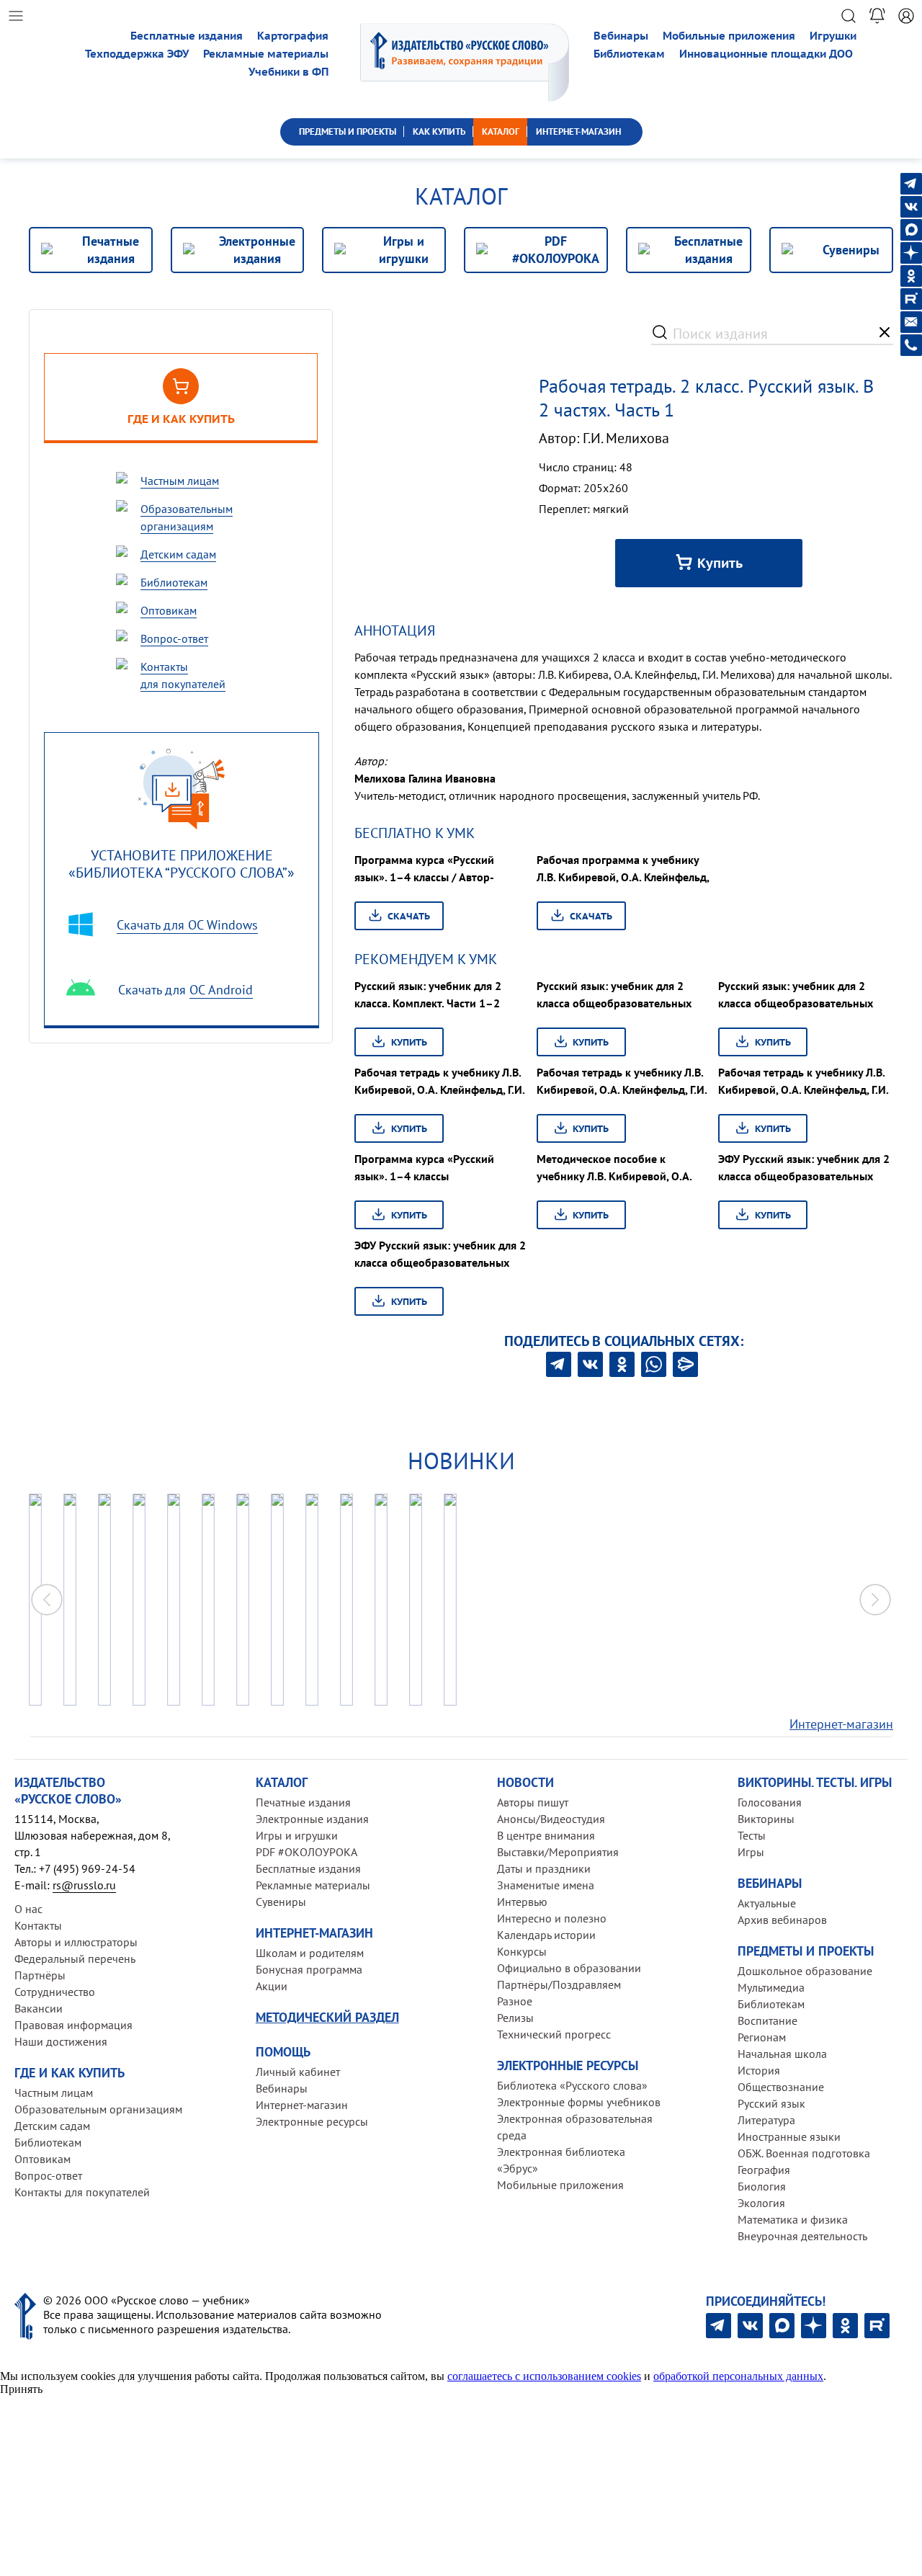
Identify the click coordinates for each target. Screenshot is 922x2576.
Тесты (752, 1835)
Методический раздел (327, 2017)
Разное (515, 2001)
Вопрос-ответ (48, 2175)
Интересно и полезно (552, 1918)
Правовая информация (73, 2025)
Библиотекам (629, 54)
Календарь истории (546, 1935)
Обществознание (781, 2087)
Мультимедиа (771, 1987)
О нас (28, 1909)
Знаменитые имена (546, 1885)
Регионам (762, 2037)
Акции (272, 1986)
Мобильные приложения (729, 36)
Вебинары (621, 36)
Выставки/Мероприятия (558, 1852)
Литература (766, 2120)
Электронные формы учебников (579, 2102)
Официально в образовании (569, 1968)
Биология (762, 2186)
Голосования (770, 1802)
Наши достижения (61, 2041)
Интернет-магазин (841, 1724)
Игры (751, 1852)
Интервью (522, 1902)
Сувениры (281, 1902)
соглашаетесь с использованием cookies (544, 2376)
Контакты (38, 1925)
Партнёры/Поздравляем (559, 1984)
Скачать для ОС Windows (187, 925)
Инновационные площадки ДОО (766, 54)
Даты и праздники (544, 1868)
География (764, 2170)
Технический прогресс (554, 2034)
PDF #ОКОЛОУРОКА (306, 1852)
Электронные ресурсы (312, 2121)
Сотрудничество (55, 1992)
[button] (875, 1600)
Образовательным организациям (98, 2109)
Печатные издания (303, 1802)
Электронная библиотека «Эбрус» (561, 2160)
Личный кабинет (298, 2072)
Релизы (515, 2018)
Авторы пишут (533, 1802)
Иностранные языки (789, 2136)
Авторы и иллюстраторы (76, 1942)
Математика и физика (793, 2219)
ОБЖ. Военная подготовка (804, 2153)
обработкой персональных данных (738, 2376)
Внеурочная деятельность (802, 2236)
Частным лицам (54, 2093)
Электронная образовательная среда (575, 2127)
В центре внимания (546, 1835)
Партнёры (40, 1975)
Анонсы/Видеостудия (551, 1819)
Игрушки (833, 36)
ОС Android (221, 990)
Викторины (766, 1819)
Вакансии (39, 2008)
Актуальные (767, 1903)
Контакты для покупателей (82, 2192)
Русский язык (771, 2103)
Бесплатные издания (187, 36)
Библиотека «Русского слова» (572, 2085)
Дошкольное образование (805, 1971)
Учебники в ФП (288, 72)
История (759, 2070)
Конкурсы (522, 1951)
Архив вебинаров (782, 1920)
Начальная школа (782, 2054)
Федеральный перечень (75, 1958)
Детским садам (52, 2126)
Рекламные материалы (266, 54)
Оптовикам (42, 2159)
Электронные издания (312, 1819)
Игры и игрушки (297, 1835)
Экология (761, 2203)
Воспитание (767, 2020)
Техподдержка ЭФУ (137, 54)
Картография (293, 36)
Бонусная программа (309, 1969)
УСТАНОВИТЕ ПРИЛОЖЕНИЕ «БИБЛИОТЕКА (182, 864)
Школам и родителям (310, 1953)
